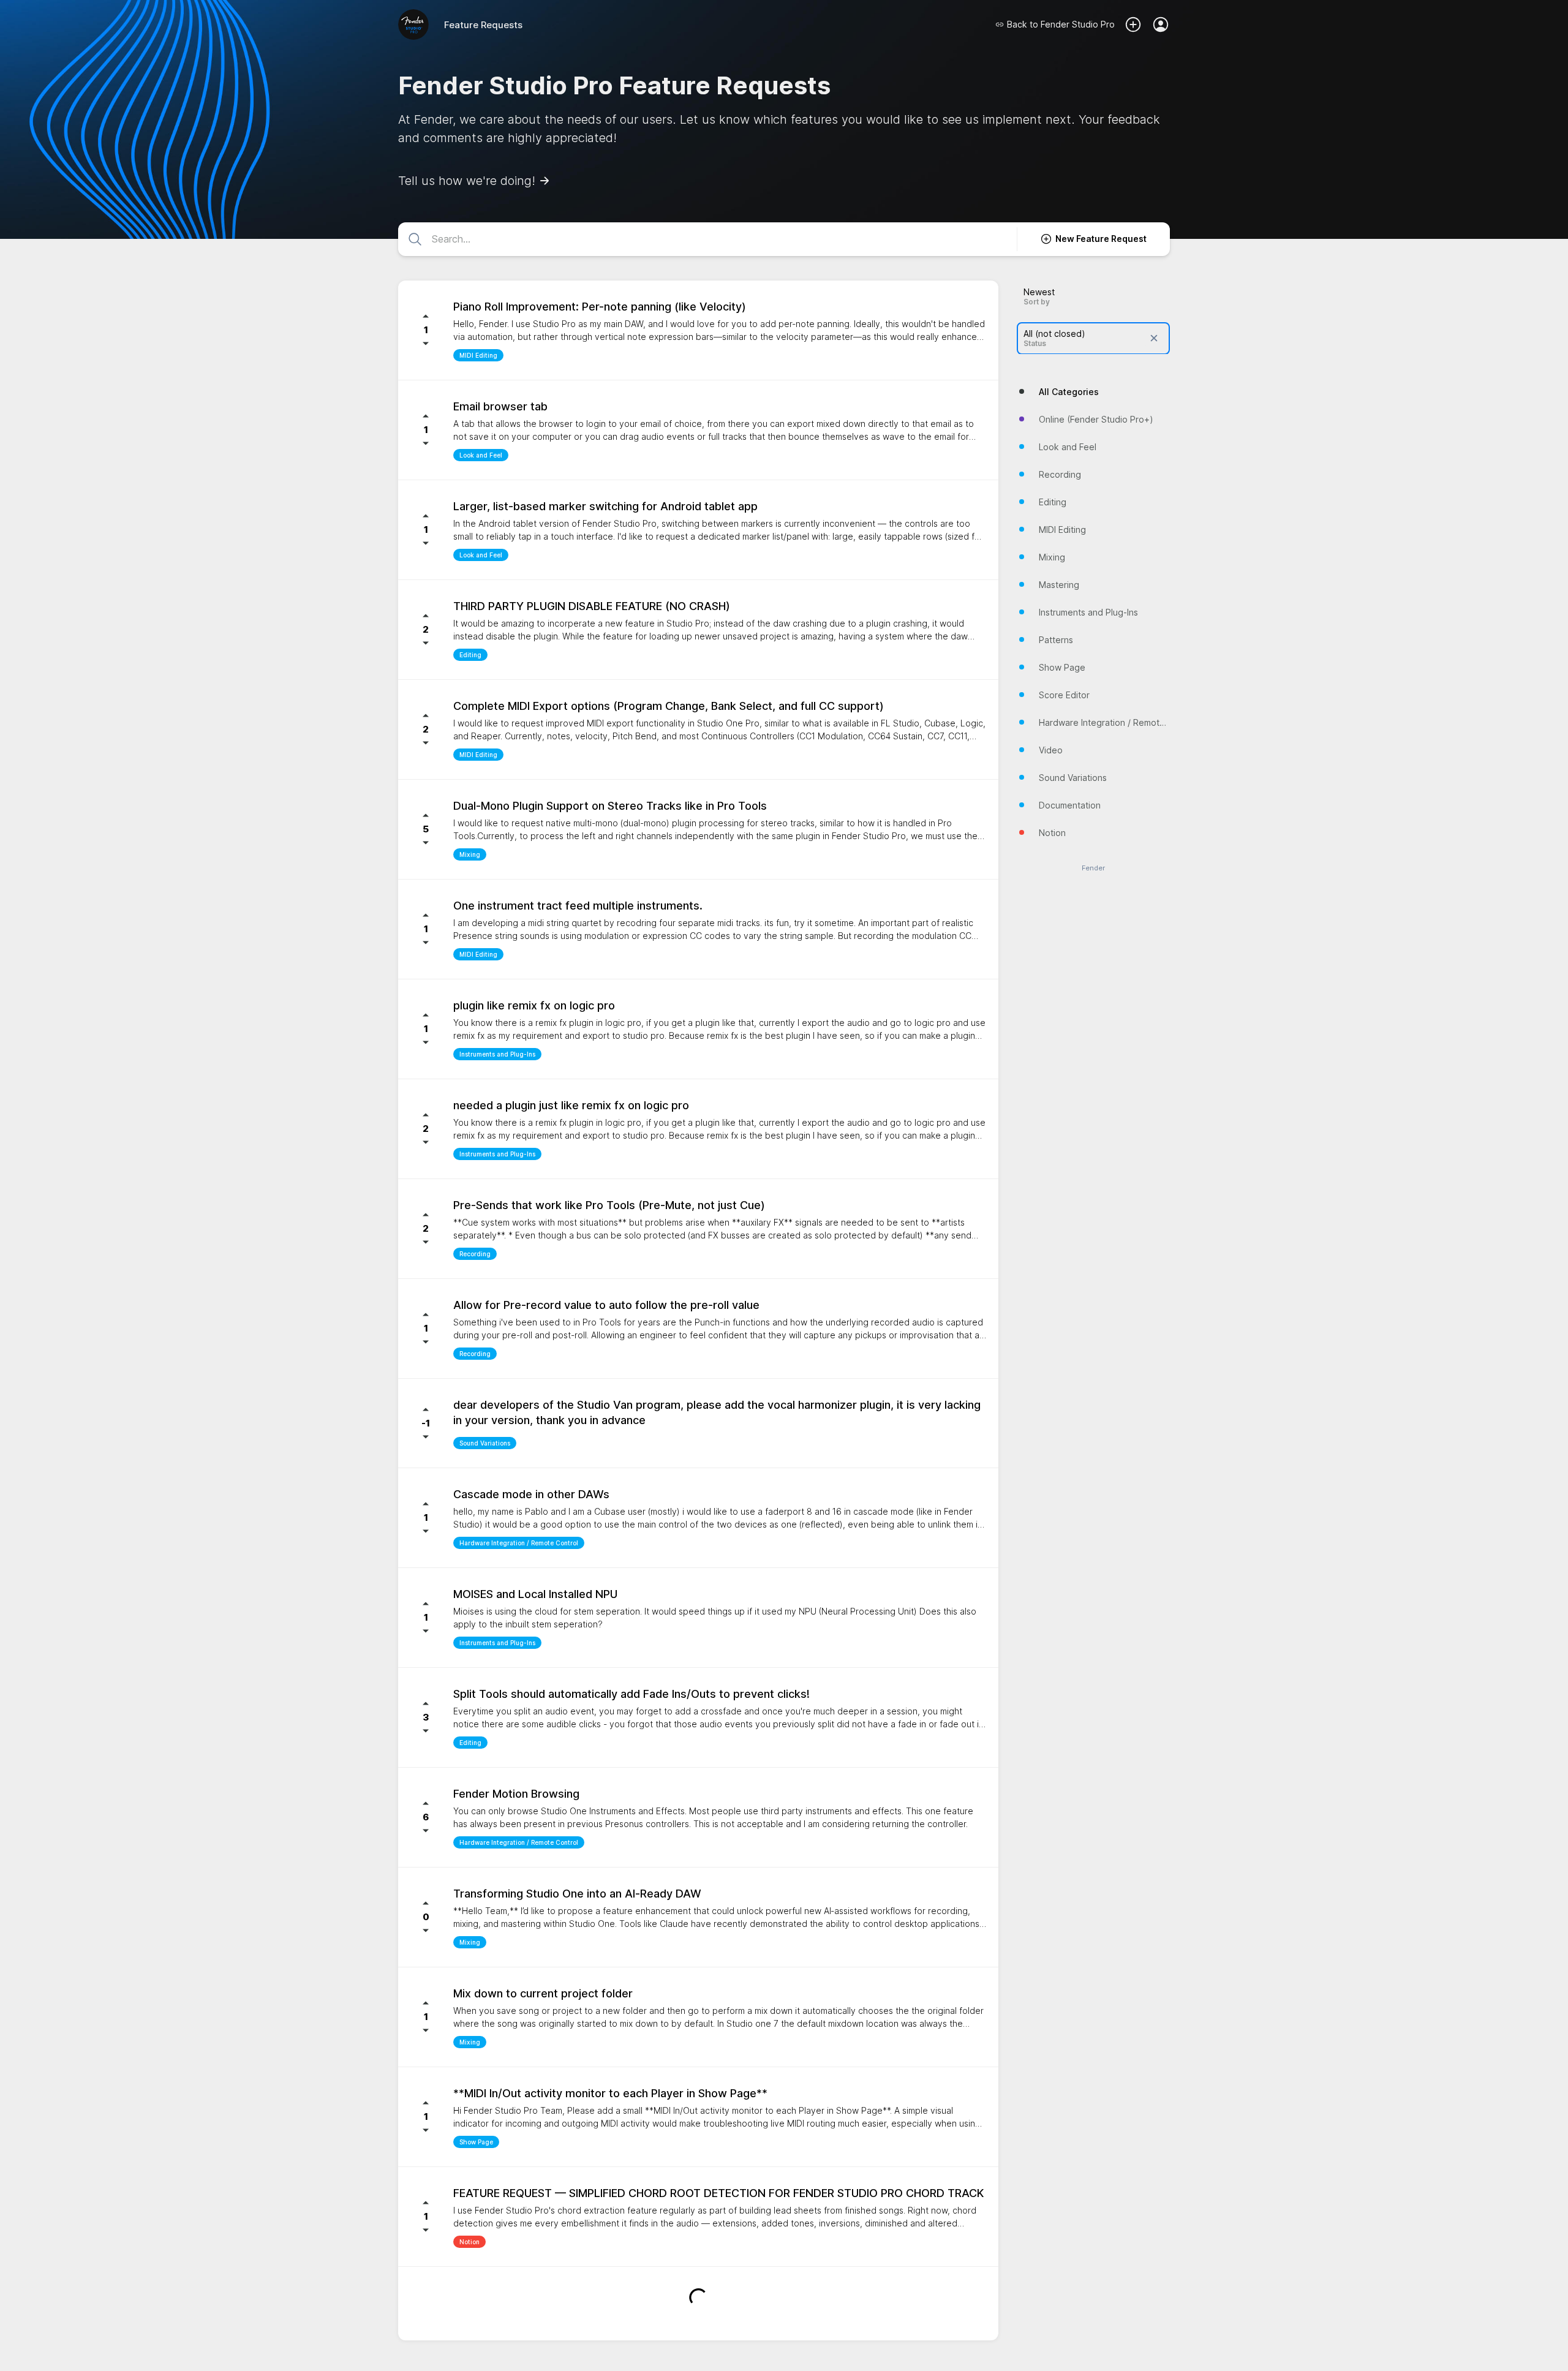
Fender (1093, 868)
